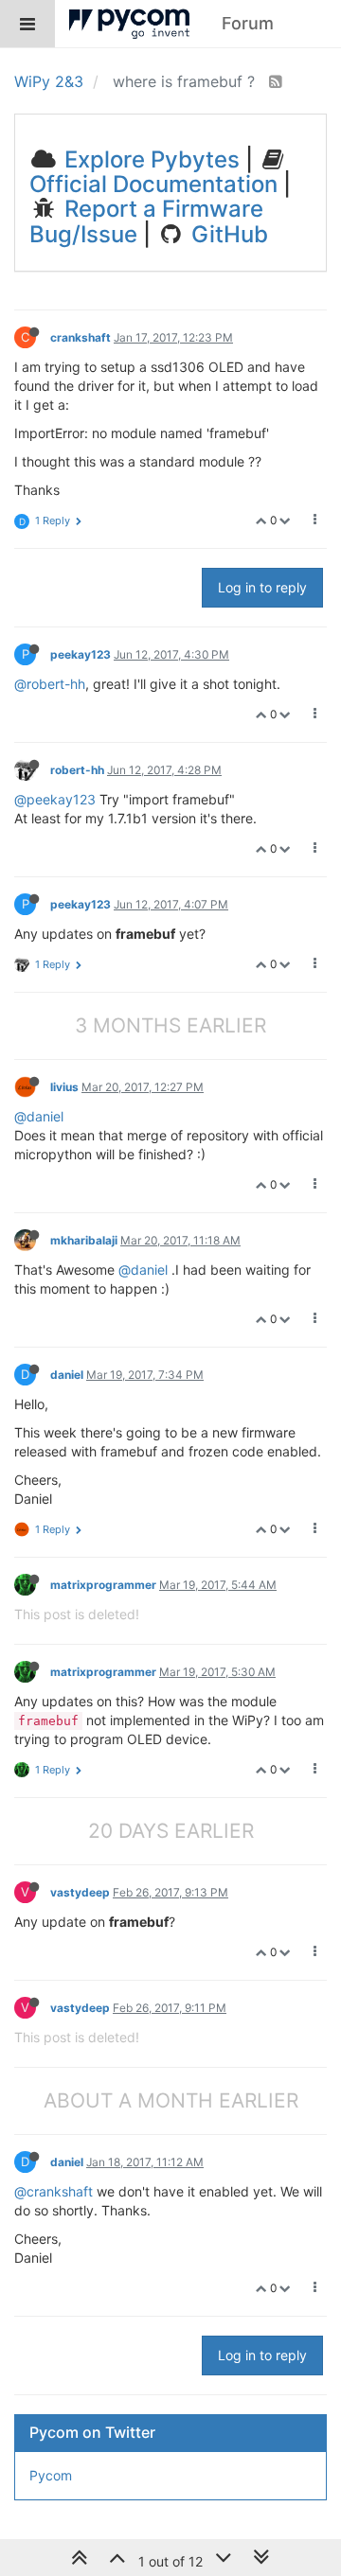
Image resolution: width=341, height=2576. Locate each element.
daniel (67, 1375)
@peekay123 (55, 799)
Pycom (51, 2475)
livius (64, 1087)
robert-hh (77, 770)
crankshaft (81, 337)
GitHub (227, 234)
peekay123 (81, 654)
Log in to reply (262, 587)
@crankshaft (54, 2191)
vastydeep (80, 1892)
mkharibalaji (84, 1240)
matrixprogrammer (103, 1585)
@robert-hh (50, 684)
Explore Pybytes (149, 159)
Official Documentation (153, 184)
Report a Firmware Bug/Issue (146, 221)
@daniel (39, 1116)
